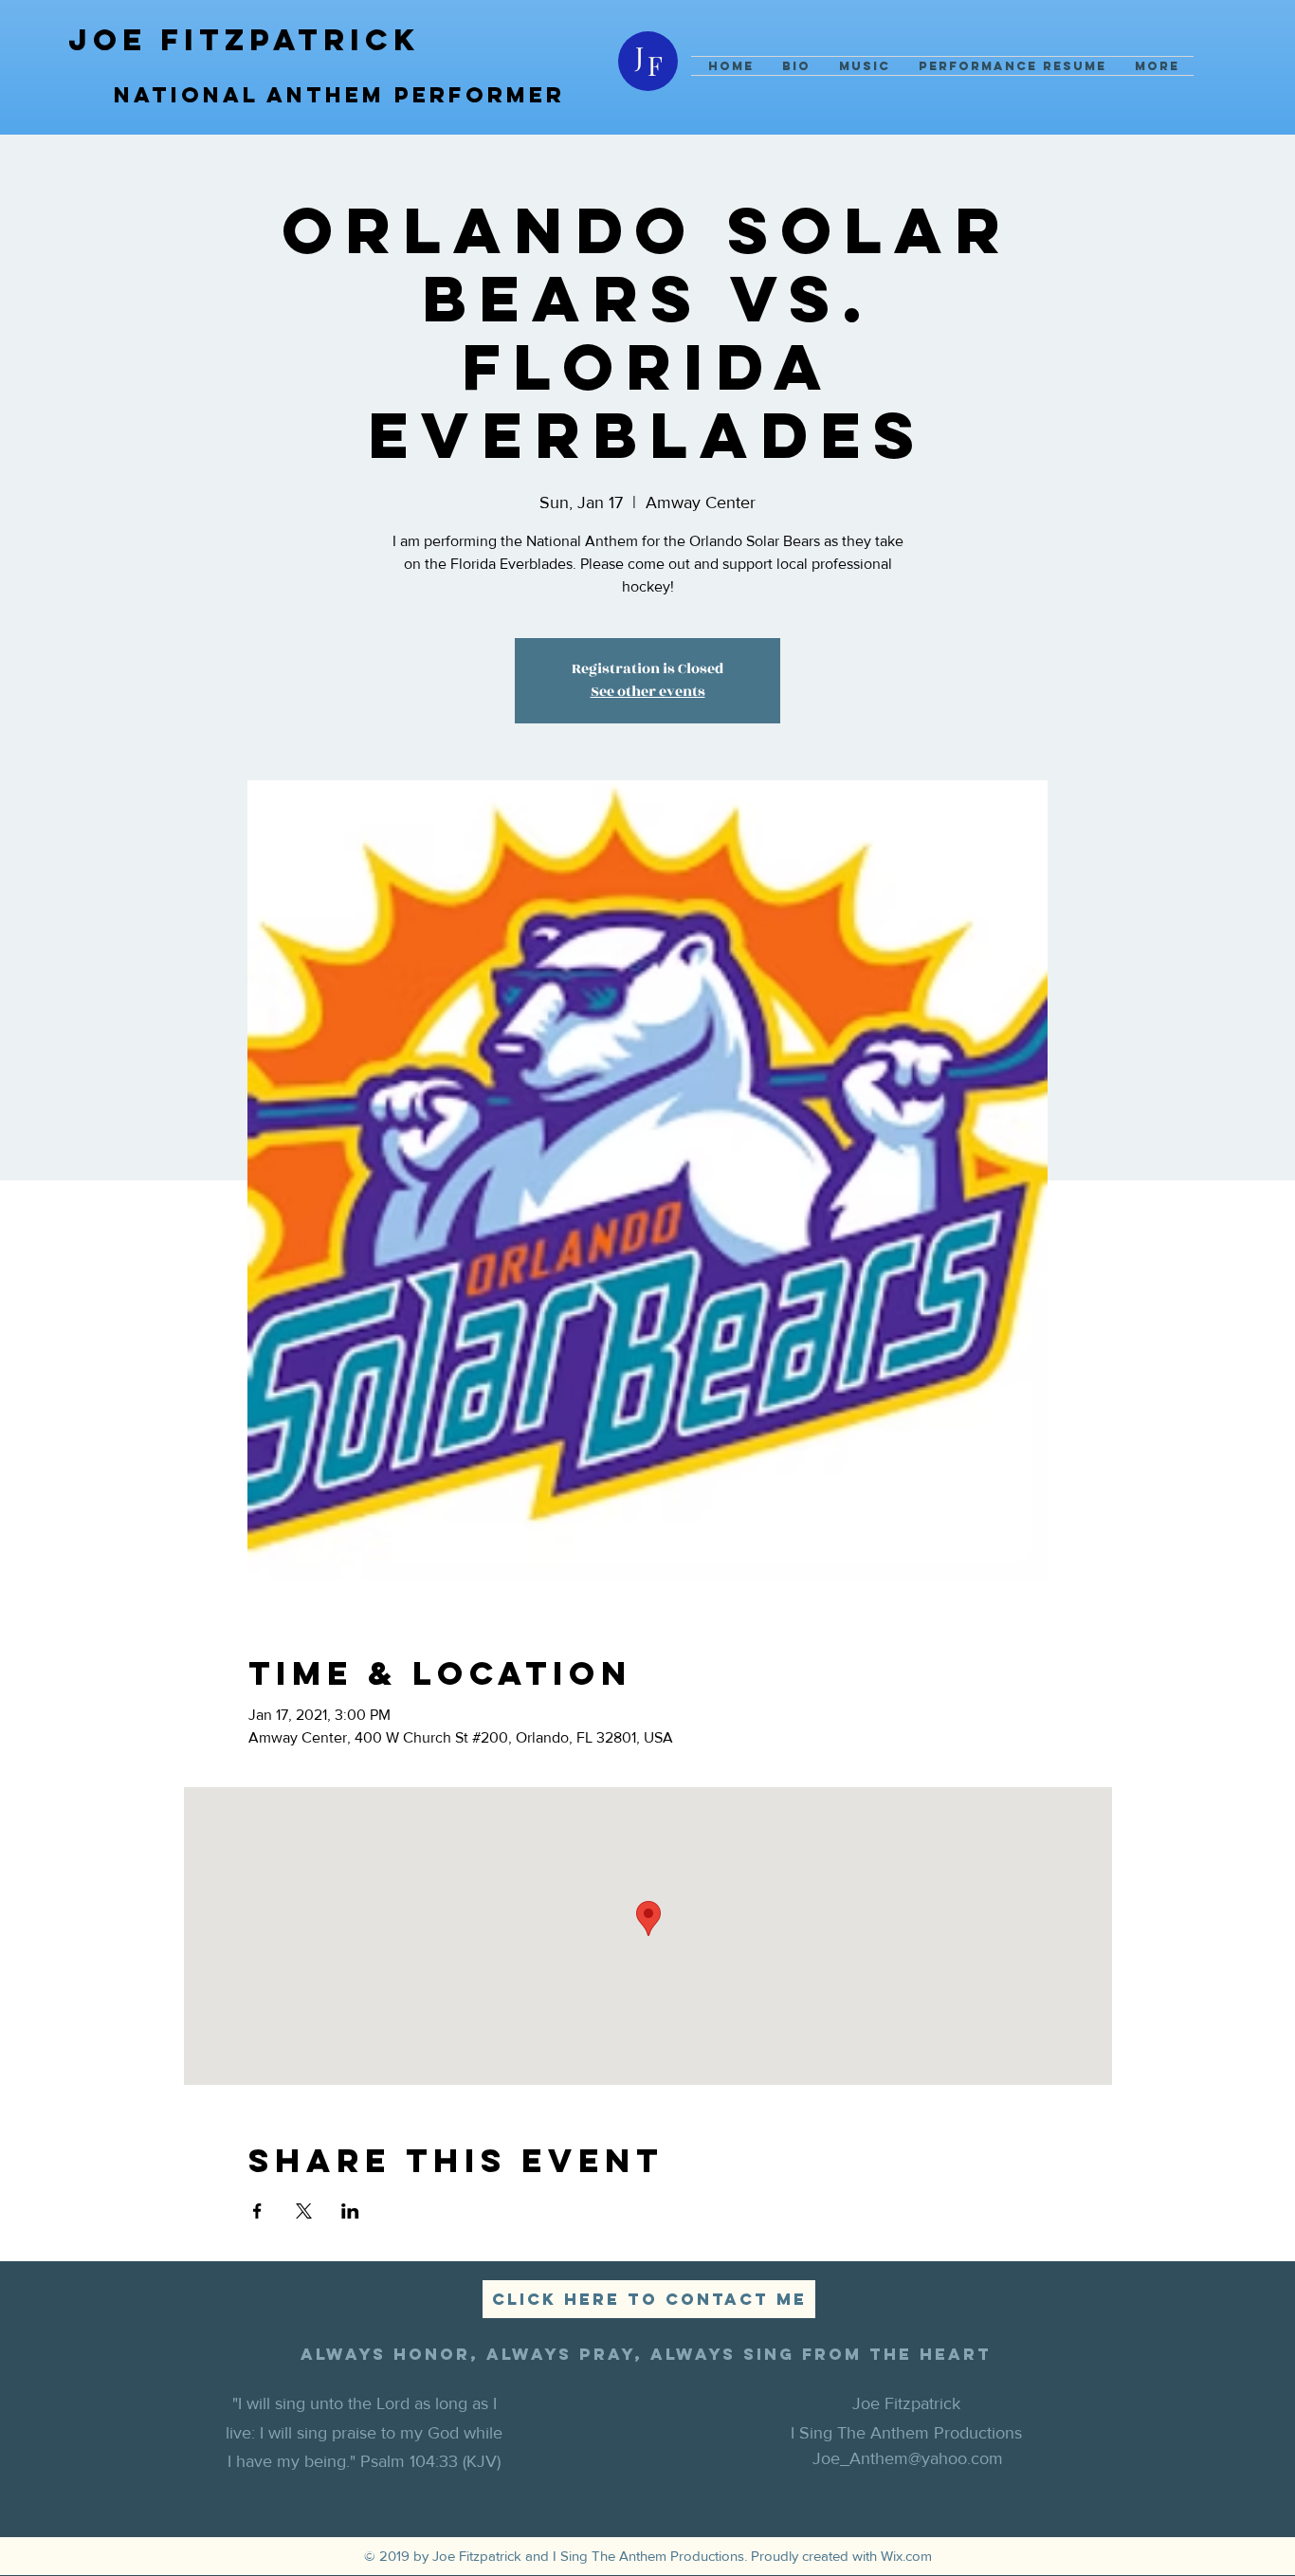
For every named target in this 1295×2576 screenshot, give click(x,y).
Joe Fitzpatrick (244, 40)
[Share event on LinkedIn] (350, 2211)
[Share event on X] (304, 2211)
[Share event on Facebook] (257, 2211)
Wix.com (906, 2556)
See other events (648, 692)
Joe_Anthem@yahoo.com (908, 2458)
